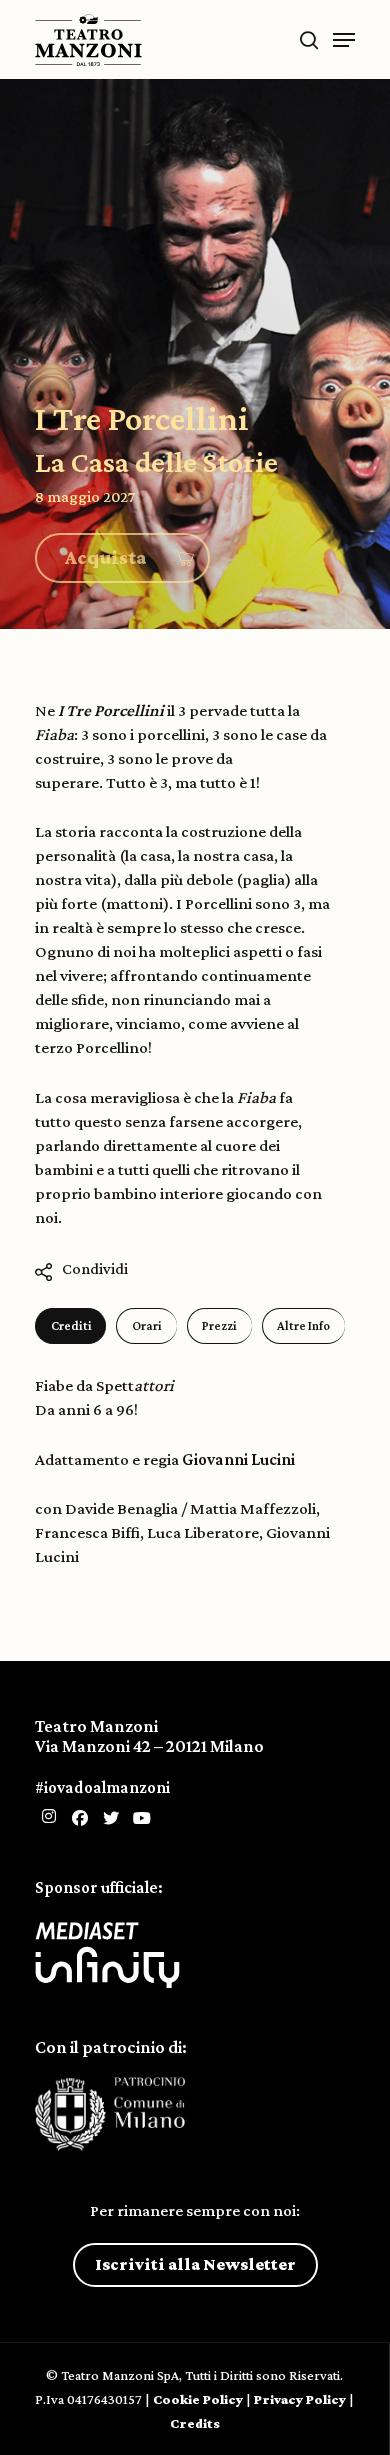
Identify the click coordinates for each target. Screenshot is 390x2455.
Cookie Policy (198, 2399)
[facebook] (80, 1818)
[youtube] (142, 1818)
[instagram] (49, 1816)
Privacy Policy (300, 2399)
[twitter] (111, 1818)
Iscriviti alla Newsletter (195, 2264)
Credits (195, 2423)
